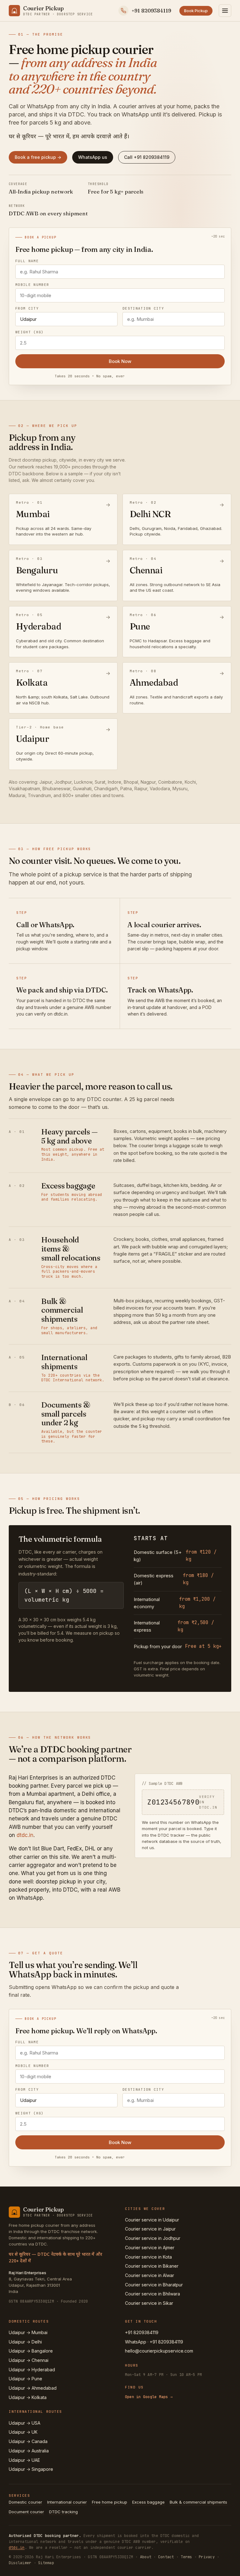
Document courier (26, 2512)
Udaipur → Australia (29, 2451)
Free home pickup (110, 2502)
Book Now (120, 361)
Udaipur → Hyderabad (32, 2370)
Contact (166, 2557)
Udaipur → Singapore (31, 2469)
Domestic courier (25, 2502)
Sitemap (46, 2563)
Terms (186, 2557)
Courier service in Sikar (149, 2303)
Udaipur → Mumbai (28, 2332)
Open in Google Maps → (149, 2397)
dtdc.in (25, 1835)
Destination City (143, 309)
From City (27, 309)
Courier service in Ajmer (150, 2248)
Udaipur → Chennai (29, 2360)
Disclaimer (20, 2563)
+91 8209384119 (142, 2332)
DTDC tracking (63, 2512)
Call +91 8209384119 (147, 157)
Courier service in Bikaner (152, 2266)
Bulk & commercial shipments (198, 2502)
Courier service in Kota (148, 2257)
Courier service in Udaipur (152, 2220)
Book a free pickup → (38, 157)
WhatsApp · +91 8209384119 (154, 2342)
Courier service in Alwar (150, 2275)
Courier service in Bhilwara (152, 2294)
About (146, 2557)
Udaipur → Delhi (25, 2342)
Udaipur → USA (25, 2423)
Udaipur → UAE (24, 2460)
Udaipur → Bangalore (31, 2351)
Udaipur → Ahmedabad (33, 2388)
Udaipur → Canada (28, 2441)
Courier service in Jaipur (150, 2229)
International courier (67, 2502)
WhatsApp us (93, 157)
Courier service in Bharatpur (154, 2285)
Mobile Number (32, 285)
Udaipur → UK (23, 2432)
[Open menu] (225, 11)
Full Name (27, 261)
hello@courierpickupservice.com (159, 2351)
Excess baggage (148, 2502)
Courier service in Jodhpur (153, 2238)
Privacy (207, 2557)
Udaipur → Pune (25, 2379)
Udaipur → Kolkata (28, 2397)
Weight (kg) (30, 332)
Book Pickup (196, 11)
